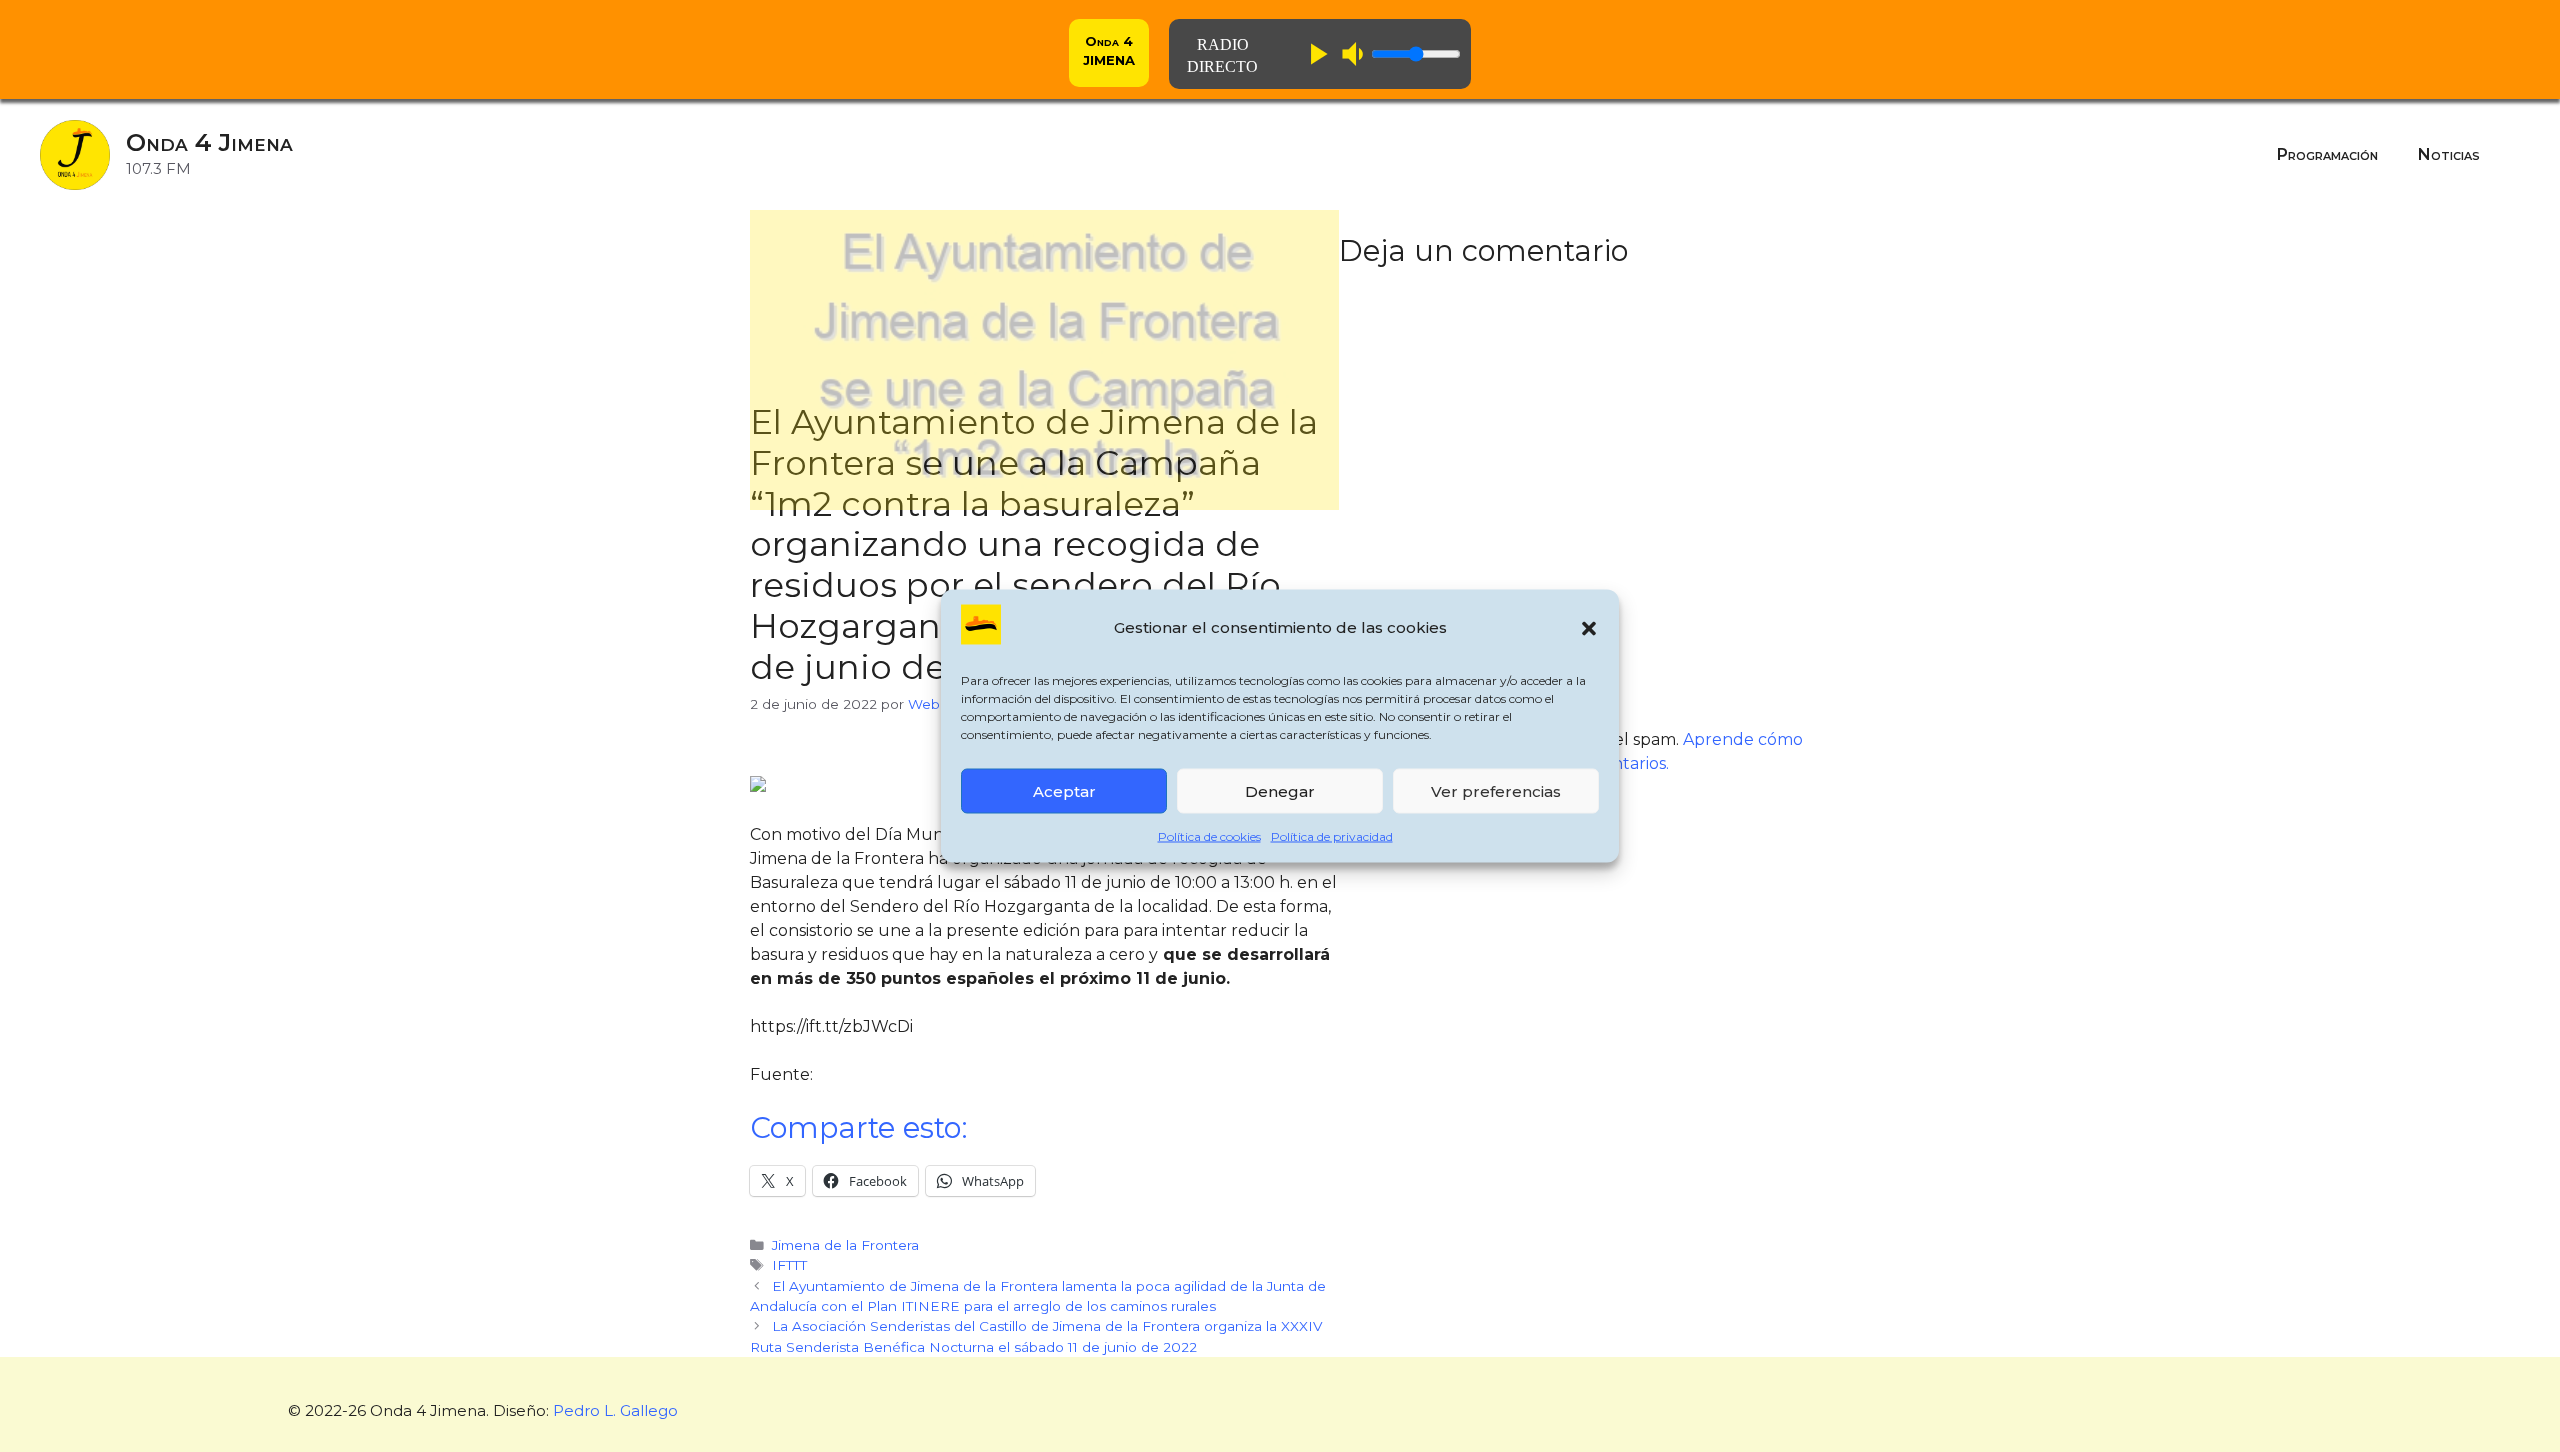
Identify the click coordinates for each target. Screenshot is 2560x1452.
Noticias (2449, 154)
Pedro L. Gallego (615, 1410)
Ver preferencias (1496, 790)
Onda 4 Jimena (209, 142)
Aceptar (1064, 790)
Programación (2327, 154)
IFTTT (789, 1265)
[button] (1589, 628)
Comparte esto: (859, 1127)
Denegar (1280, 790)
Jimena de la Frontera (845, 1245)
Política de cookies (1209, 836)
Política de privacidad (1332, 836)
